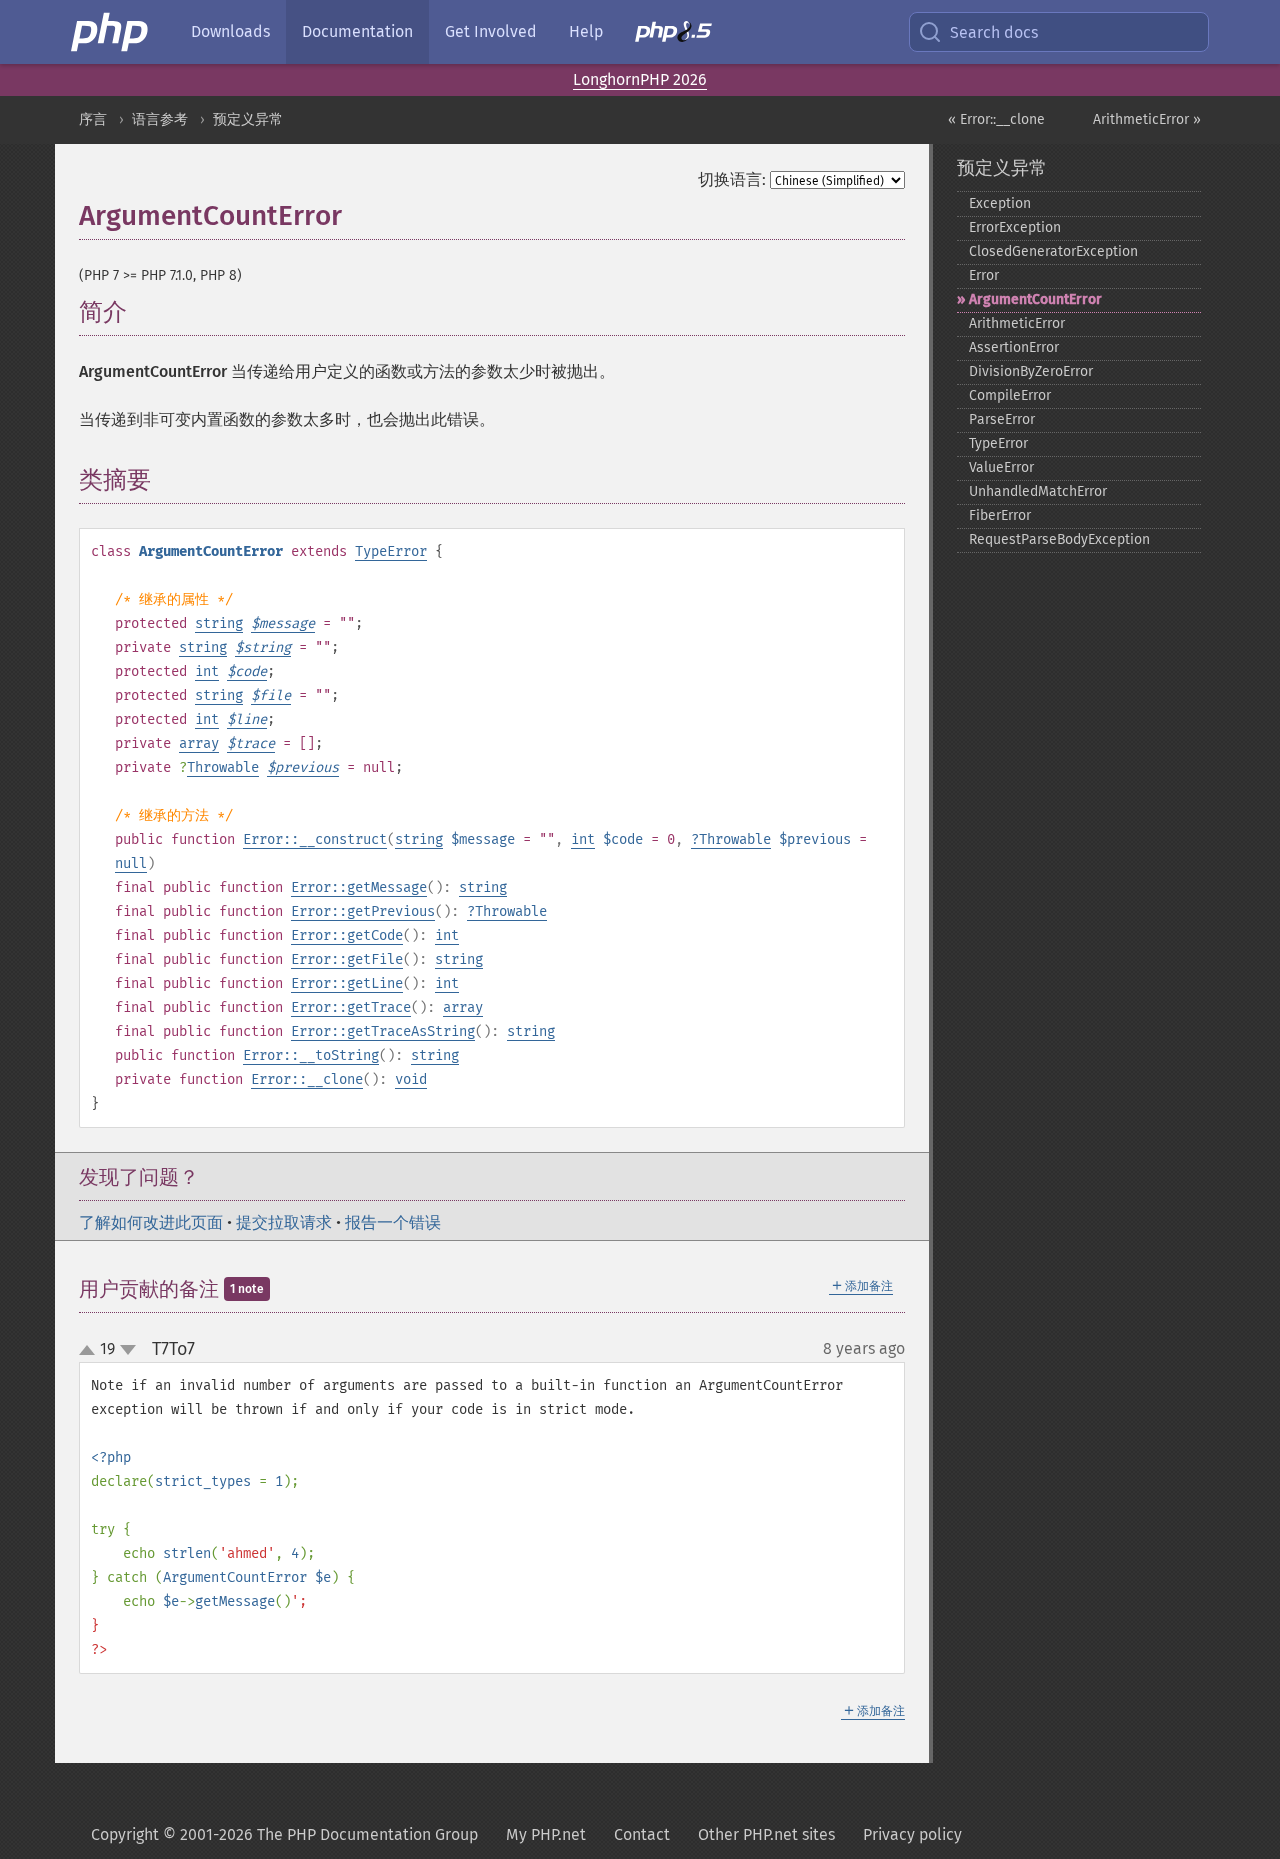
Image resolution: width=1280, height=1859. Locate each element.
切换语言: (732, 179)
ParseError (1002, 419)
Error (984, 275)
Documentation (357, 31)
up (91, 1351)
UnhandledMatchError (1038, 491)
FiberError (1000, 515)
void (411, 1079)
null (131, 863)
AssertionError (1014, 347)
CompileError (1010, 395)
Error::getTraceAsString (383, 1031)
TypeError (391, 551)
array (199, 743)
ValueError (1001, 467)
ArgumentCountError (1035, 299)
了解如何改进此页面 (151, 1222)
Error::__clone (307, 1079)
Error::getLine (347, 983)
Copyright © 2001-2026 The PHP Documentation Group (284, 1834)
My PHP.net (546, 1834)
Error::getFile (347, 959)
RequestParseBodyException (1059, 539)
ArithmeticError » (1147, 119)
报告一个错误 (393, 1222)
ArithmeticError (1017, 323)
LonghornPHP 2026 (640, 79)
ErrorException (1015, 227)
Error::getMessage (359, 887)
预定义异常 (248, 119)
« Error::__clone (996, 119)
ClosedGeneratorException (1053, 251)
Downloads (230, 31)
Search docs (994, 32)
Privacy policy (912, 1834)
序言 (93, 119)
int (207, 671)
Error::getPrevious (363, 911)
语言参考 (160, 119)
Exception (1000, 203)
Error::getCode (347, 935)
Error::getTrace (351, 1007)
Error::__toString (311, 1055)
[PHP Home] (111, 32)
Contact (642, 1834)
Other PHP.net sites (766, 1834)
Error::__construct (315, 839)
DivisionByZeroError (1031, 371)
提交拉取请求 (284, 1222)
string (219, 623)
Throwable (223, 767)
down (128, 1350)
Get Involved (491, 31)
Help (586, 31)
